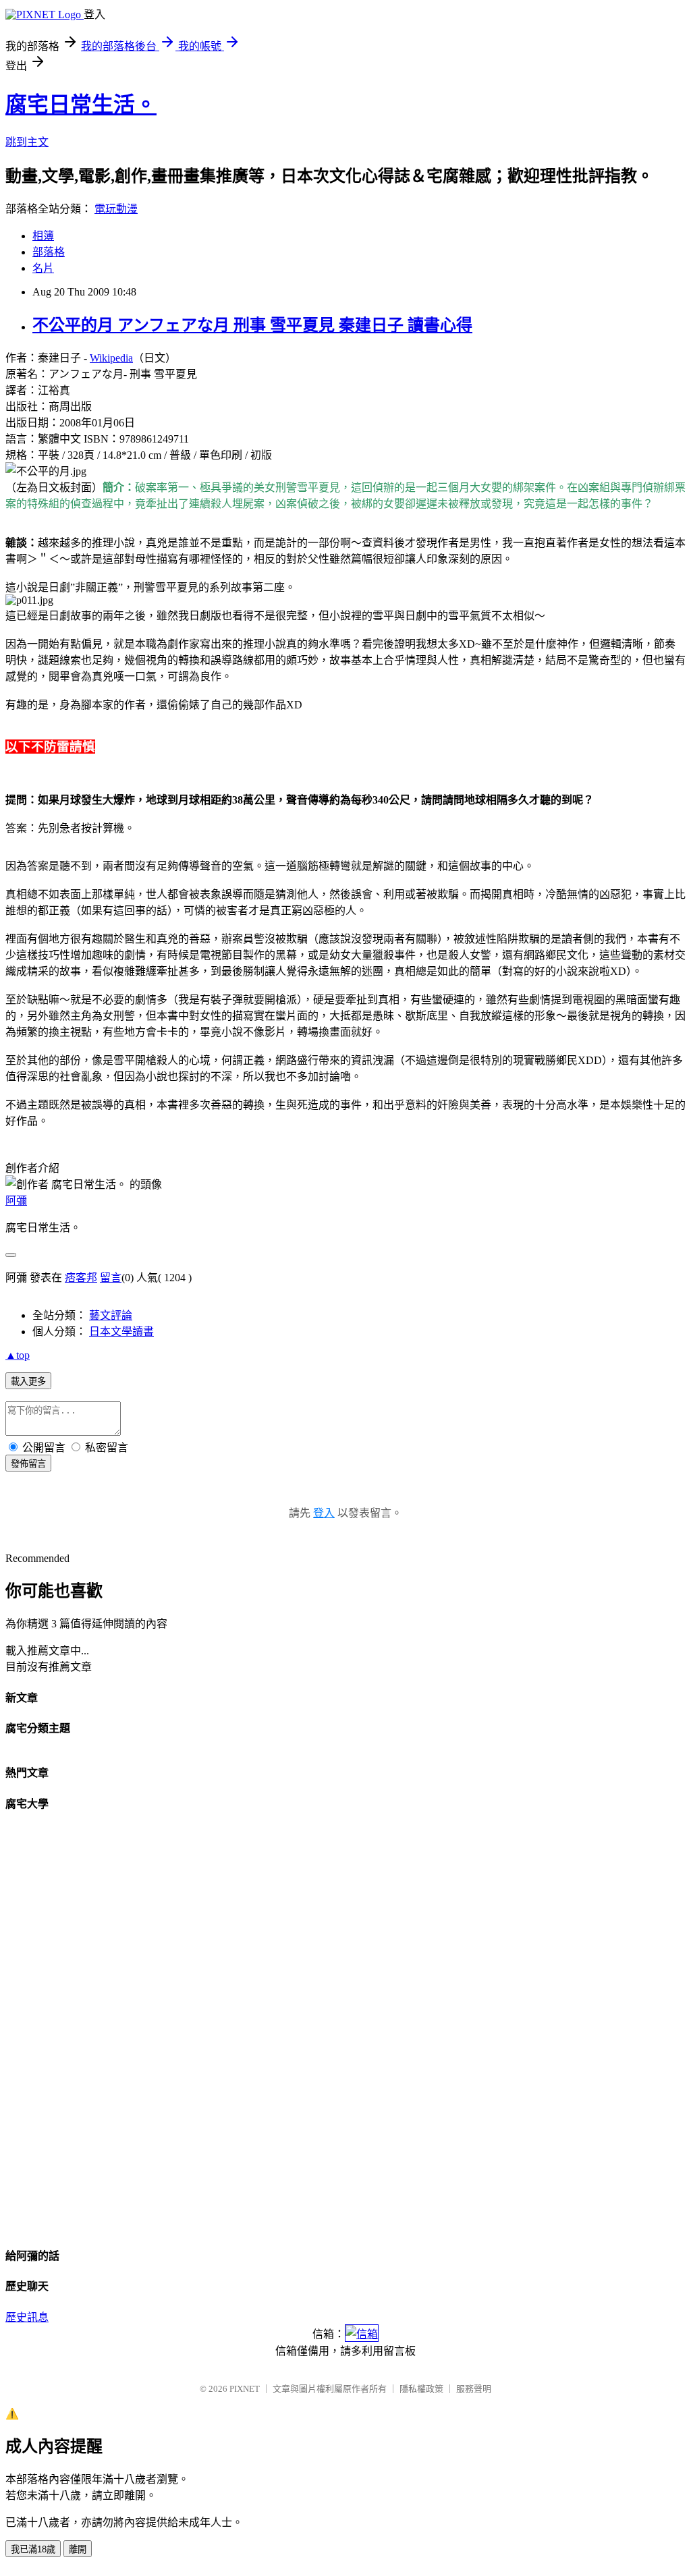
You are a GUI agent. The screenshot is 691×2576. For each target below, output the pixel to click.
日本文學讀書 (121, 1332)
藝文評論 (111, 1315)
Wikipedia (111, 358)
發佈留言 (28, 1464)
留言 (111, 1278)
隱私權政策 (421, 2389)
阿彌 (16, 1201)
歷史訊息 (27, 2317)
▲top (18, 1355)
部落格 (49, 252)
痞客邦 (81, 1278)
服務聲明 (474, 2389)
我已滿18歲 (33, 2549)
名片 (43, 268)
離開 (78, 2549)
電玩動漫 (116, 209)
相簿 (43, 236)
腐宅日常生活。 (81, 105)
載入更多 (28, 1381)
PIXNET (245, 2389)
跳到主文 (27, 142)
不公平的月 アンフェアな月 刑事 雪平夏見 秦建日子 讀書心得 (252, 325)
